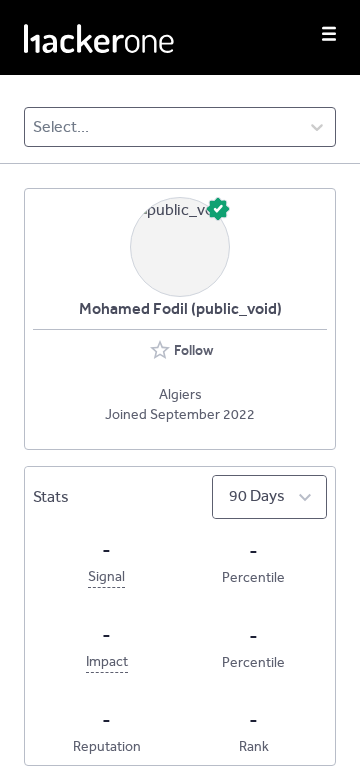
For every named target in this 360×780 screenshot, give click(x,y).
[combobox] (34, 127)
